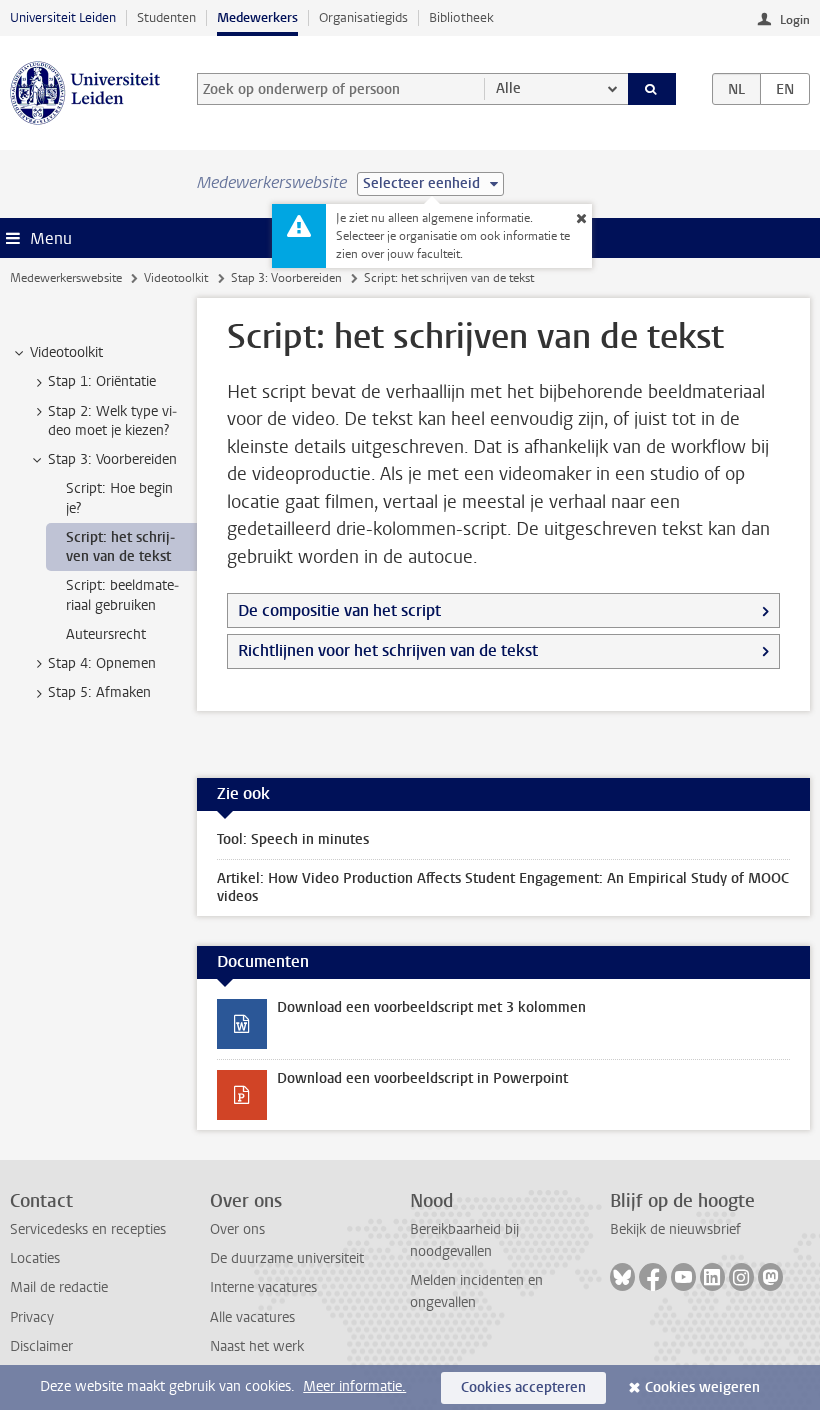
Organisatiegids (363, 17)
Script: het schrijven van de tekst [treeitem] (120, 547)
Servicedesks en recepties (88, 1229)
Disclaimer (41, 1346)
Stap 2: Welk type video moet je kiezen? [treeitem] (112, 421)
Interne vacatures (263, 1287)
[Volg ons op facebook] (653, 1277)
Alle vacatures (252, 1317)
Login (795, 20)
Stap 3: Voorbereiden (286, 278)
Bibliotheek (461, 17)
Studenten (166, 17)
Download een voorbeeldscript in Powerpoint (422, 1078)
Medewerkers (257, 17)
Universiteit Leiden (63, 17)
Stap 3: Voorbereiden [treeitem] (112, 459)
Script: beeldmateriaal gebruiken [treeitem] (122, 595)
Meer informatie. (354, 1386)
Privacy (32, 1317)
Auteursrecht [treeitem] (106, 634)
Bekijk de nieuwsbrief (675, 1229)
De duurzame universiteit (287, 1258)
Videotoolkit (176, 278)
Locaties (35, 1258)
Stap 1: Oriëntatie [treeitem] (102, 381)
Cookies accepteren (523, 1387)
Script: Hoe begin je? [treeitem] (119, 498)
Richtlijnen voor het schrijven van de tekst (388, 650)
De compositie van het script (339, 610)
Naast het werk (257, 1346)
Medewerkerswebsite (66, 278)
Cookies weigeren (702, 1387)
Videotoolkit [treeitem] (66, 352)
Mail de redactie (59, 1287)
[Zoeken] (652, 89)
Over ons (237, 1229)
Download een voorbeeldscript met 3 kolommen (431, 1007)
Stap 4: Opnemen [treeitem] (102, 663)
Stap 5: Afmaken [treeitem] (99, 692)
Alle (508, 88)
